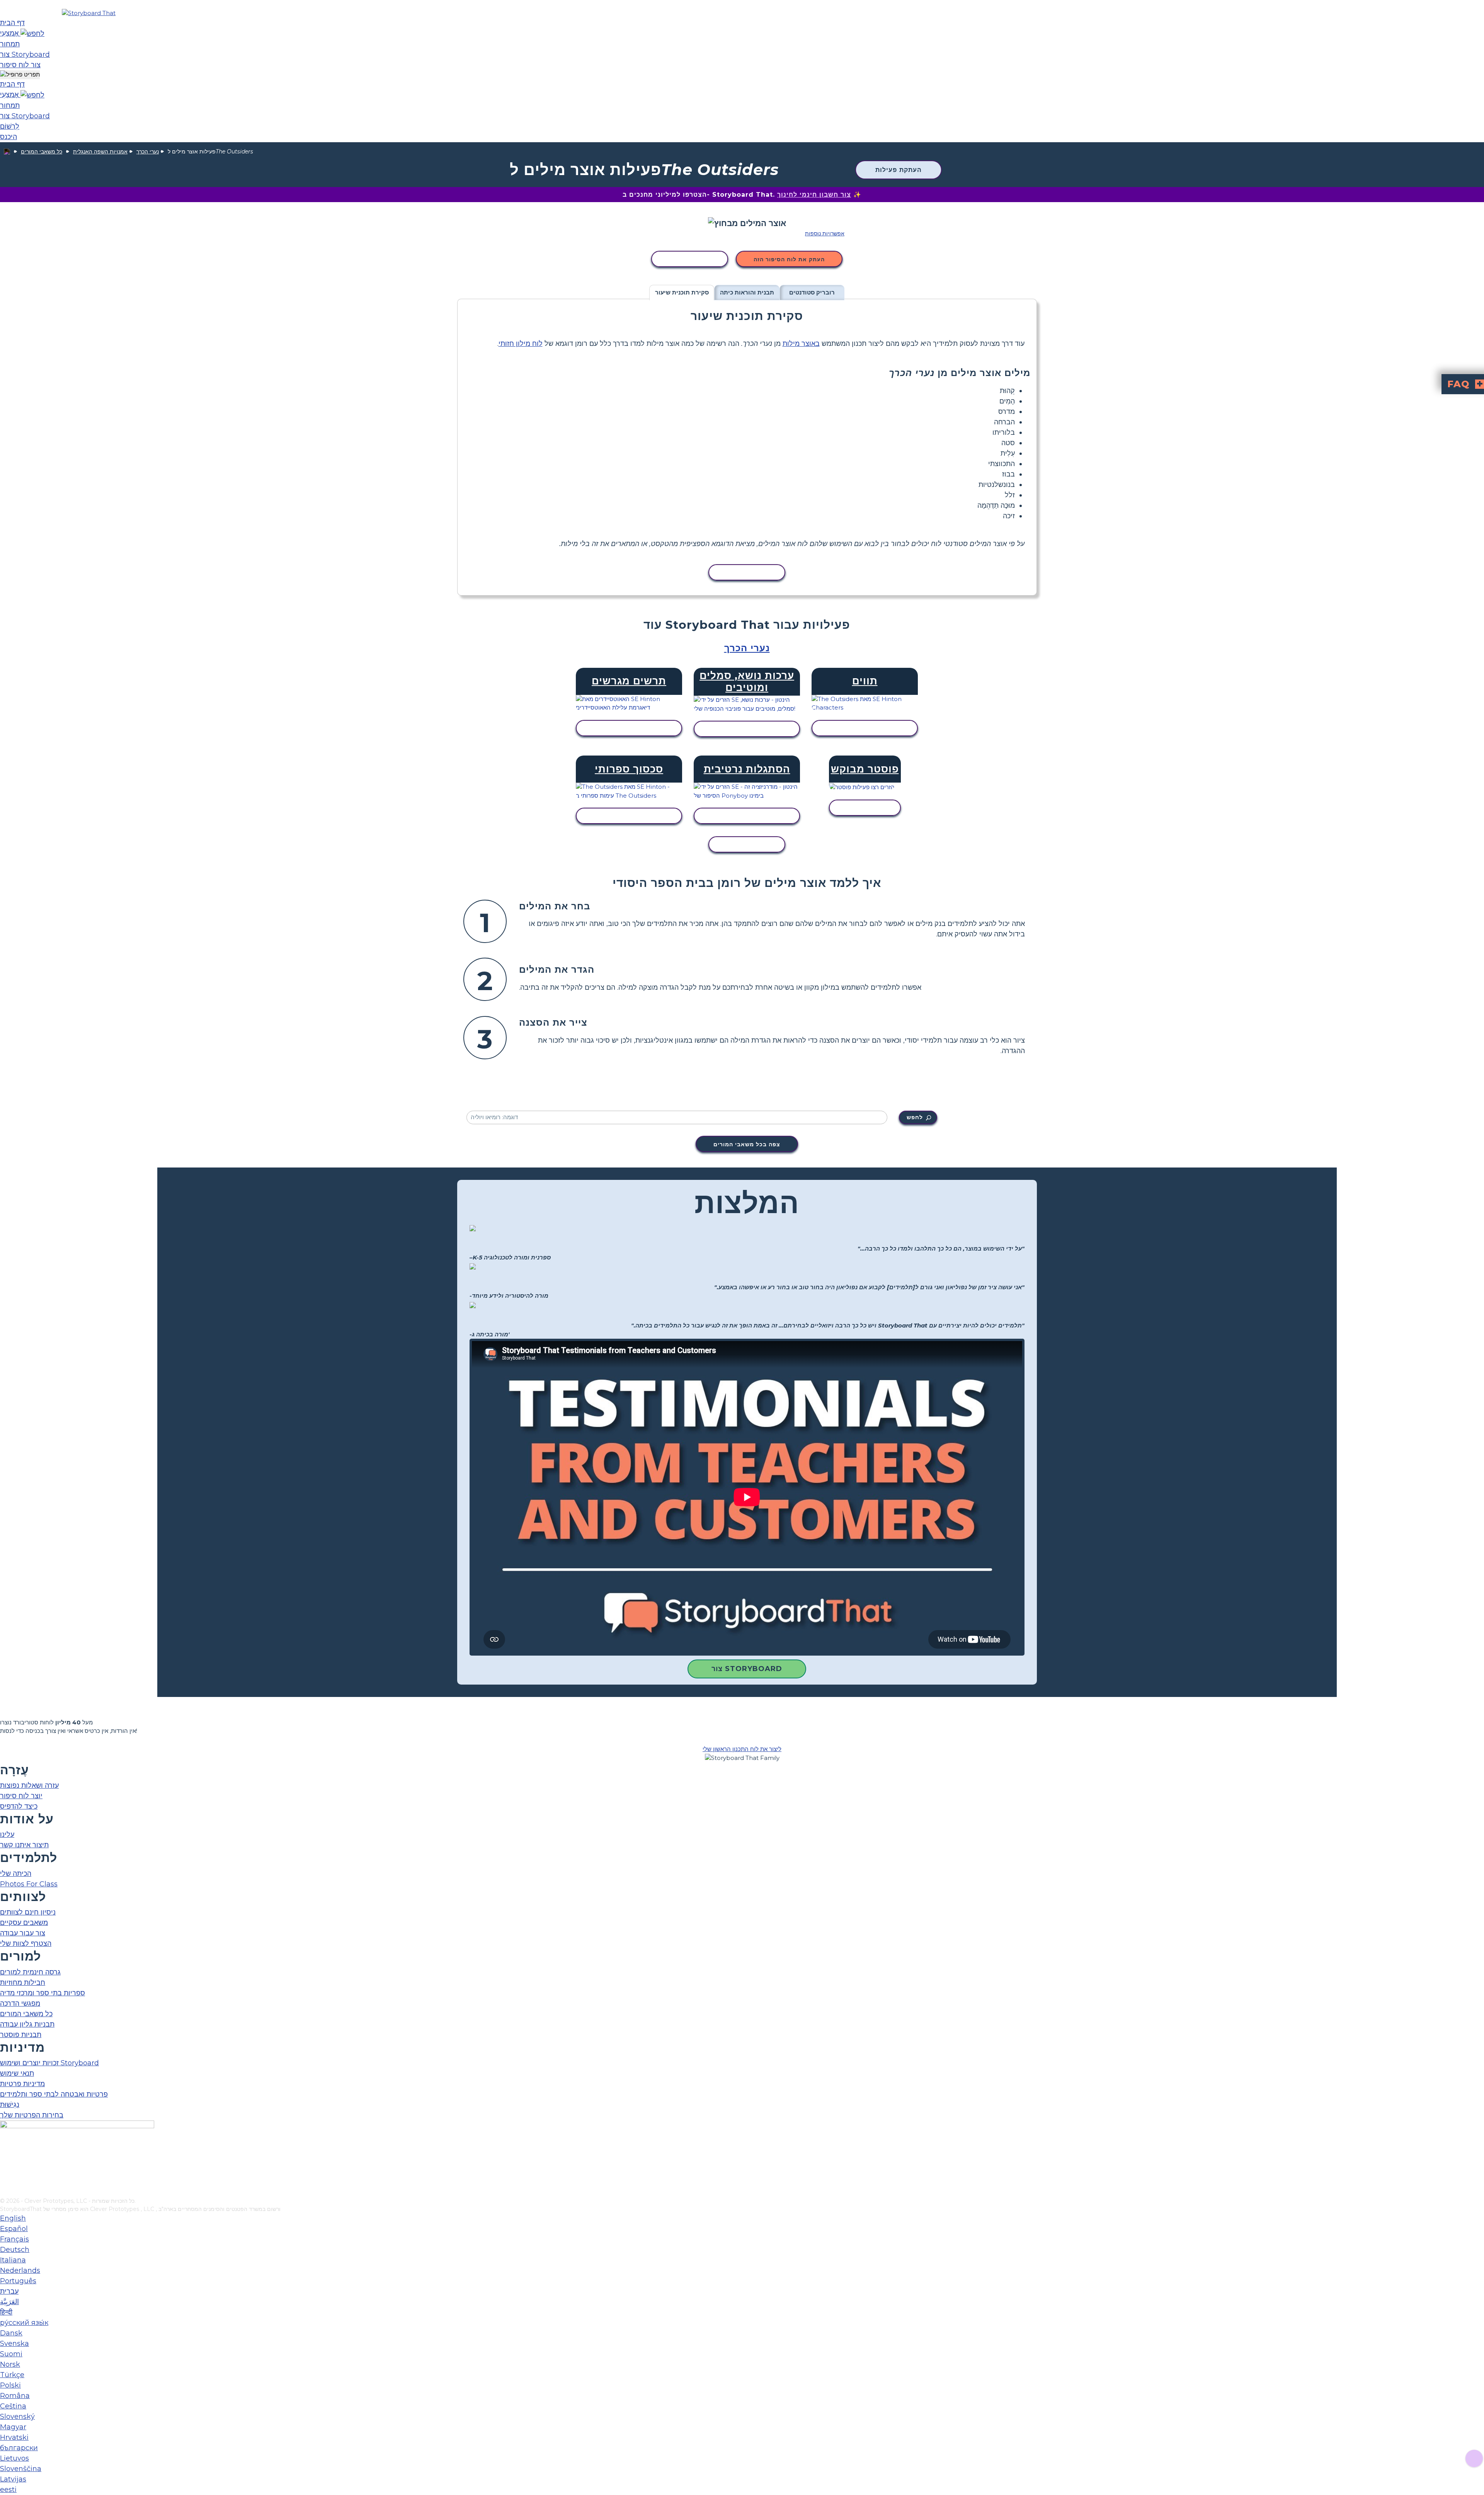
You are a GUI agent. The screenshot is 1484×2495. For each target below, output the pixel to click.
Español (14, 2229)
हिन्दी (6, 2312)
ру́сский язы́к (24, 2323)
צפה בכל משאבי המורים (747, 1144)
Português (18, 2281)
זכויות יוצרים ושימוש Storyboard (49, 2063)
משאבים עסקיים (24, 1923)
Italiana (13, 2260)
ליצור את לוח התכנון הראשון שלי (742, 1749)
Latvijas (13, 2479)
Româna (15, 2396)
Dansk (11, 2333)
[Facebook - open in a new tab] (5, 2153)
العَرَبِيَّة (9, 2302)
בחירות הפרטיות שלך (32, 2115)
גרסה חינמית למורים (30, 1972)
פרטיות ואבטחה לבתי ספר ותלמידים (54, 2094)
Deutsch (15, 2250)
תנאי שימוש (17, 2073)
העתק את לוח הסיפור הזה (789, 259)
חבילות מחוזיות (23, 1983)
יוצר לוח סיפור (21, 1796)
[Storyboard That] (89, 13)
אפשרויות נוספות (825, 233)
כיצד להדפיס (19, 1806)
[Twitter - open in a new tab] (5, 2179)
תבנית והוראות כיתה (747, 292)
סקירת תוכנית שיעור (682, 292)
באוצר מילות (801, 344)
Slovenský (17, 2417)
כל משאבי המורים (42, 151)
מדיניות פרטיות (22, 2084)
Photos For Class (29, 1884)
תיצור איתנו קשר (24, 1845)
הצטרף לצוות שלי (26, 1944)
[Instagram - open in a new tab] (5, 2166)
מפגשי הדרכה (20, 2003)
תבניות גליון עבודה (27, 2024)
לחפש (915, 1117)
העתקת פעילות (899, 170)
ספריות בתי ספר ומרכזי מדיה (43, 1993)
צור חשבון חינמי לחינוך (814, 195)
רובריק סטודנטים (812, 292)
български (19, 2448)
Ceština (13, 2406)
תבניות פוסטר (21, 2035)
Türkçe (12, 2375)
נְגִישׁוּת (10, 2105)
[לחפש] (32, 33)
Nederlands (20, 2270)
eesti (8, 2490)
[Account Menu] (20, 75)
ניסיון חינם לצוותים (28, 1912)
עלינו (7, 1835)
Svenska (14, 2344)
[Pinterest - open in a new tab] (5, 2192)
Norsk (10, 2364)
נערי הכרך (148, 151)
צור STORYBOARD (747, 1669)
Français (14, 2239)
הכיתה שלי (16, 1874)
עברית (9, 2291)
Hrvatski (14, 2437)
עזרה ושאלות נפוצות (29, 1785)
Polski (10, 2385)
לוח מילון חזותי (521, 344)
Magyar (13, 2427)
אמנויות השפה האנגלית (100, 151)
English (13, 2218)
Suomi (11, 2354)
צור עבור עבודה (23, 1933)
